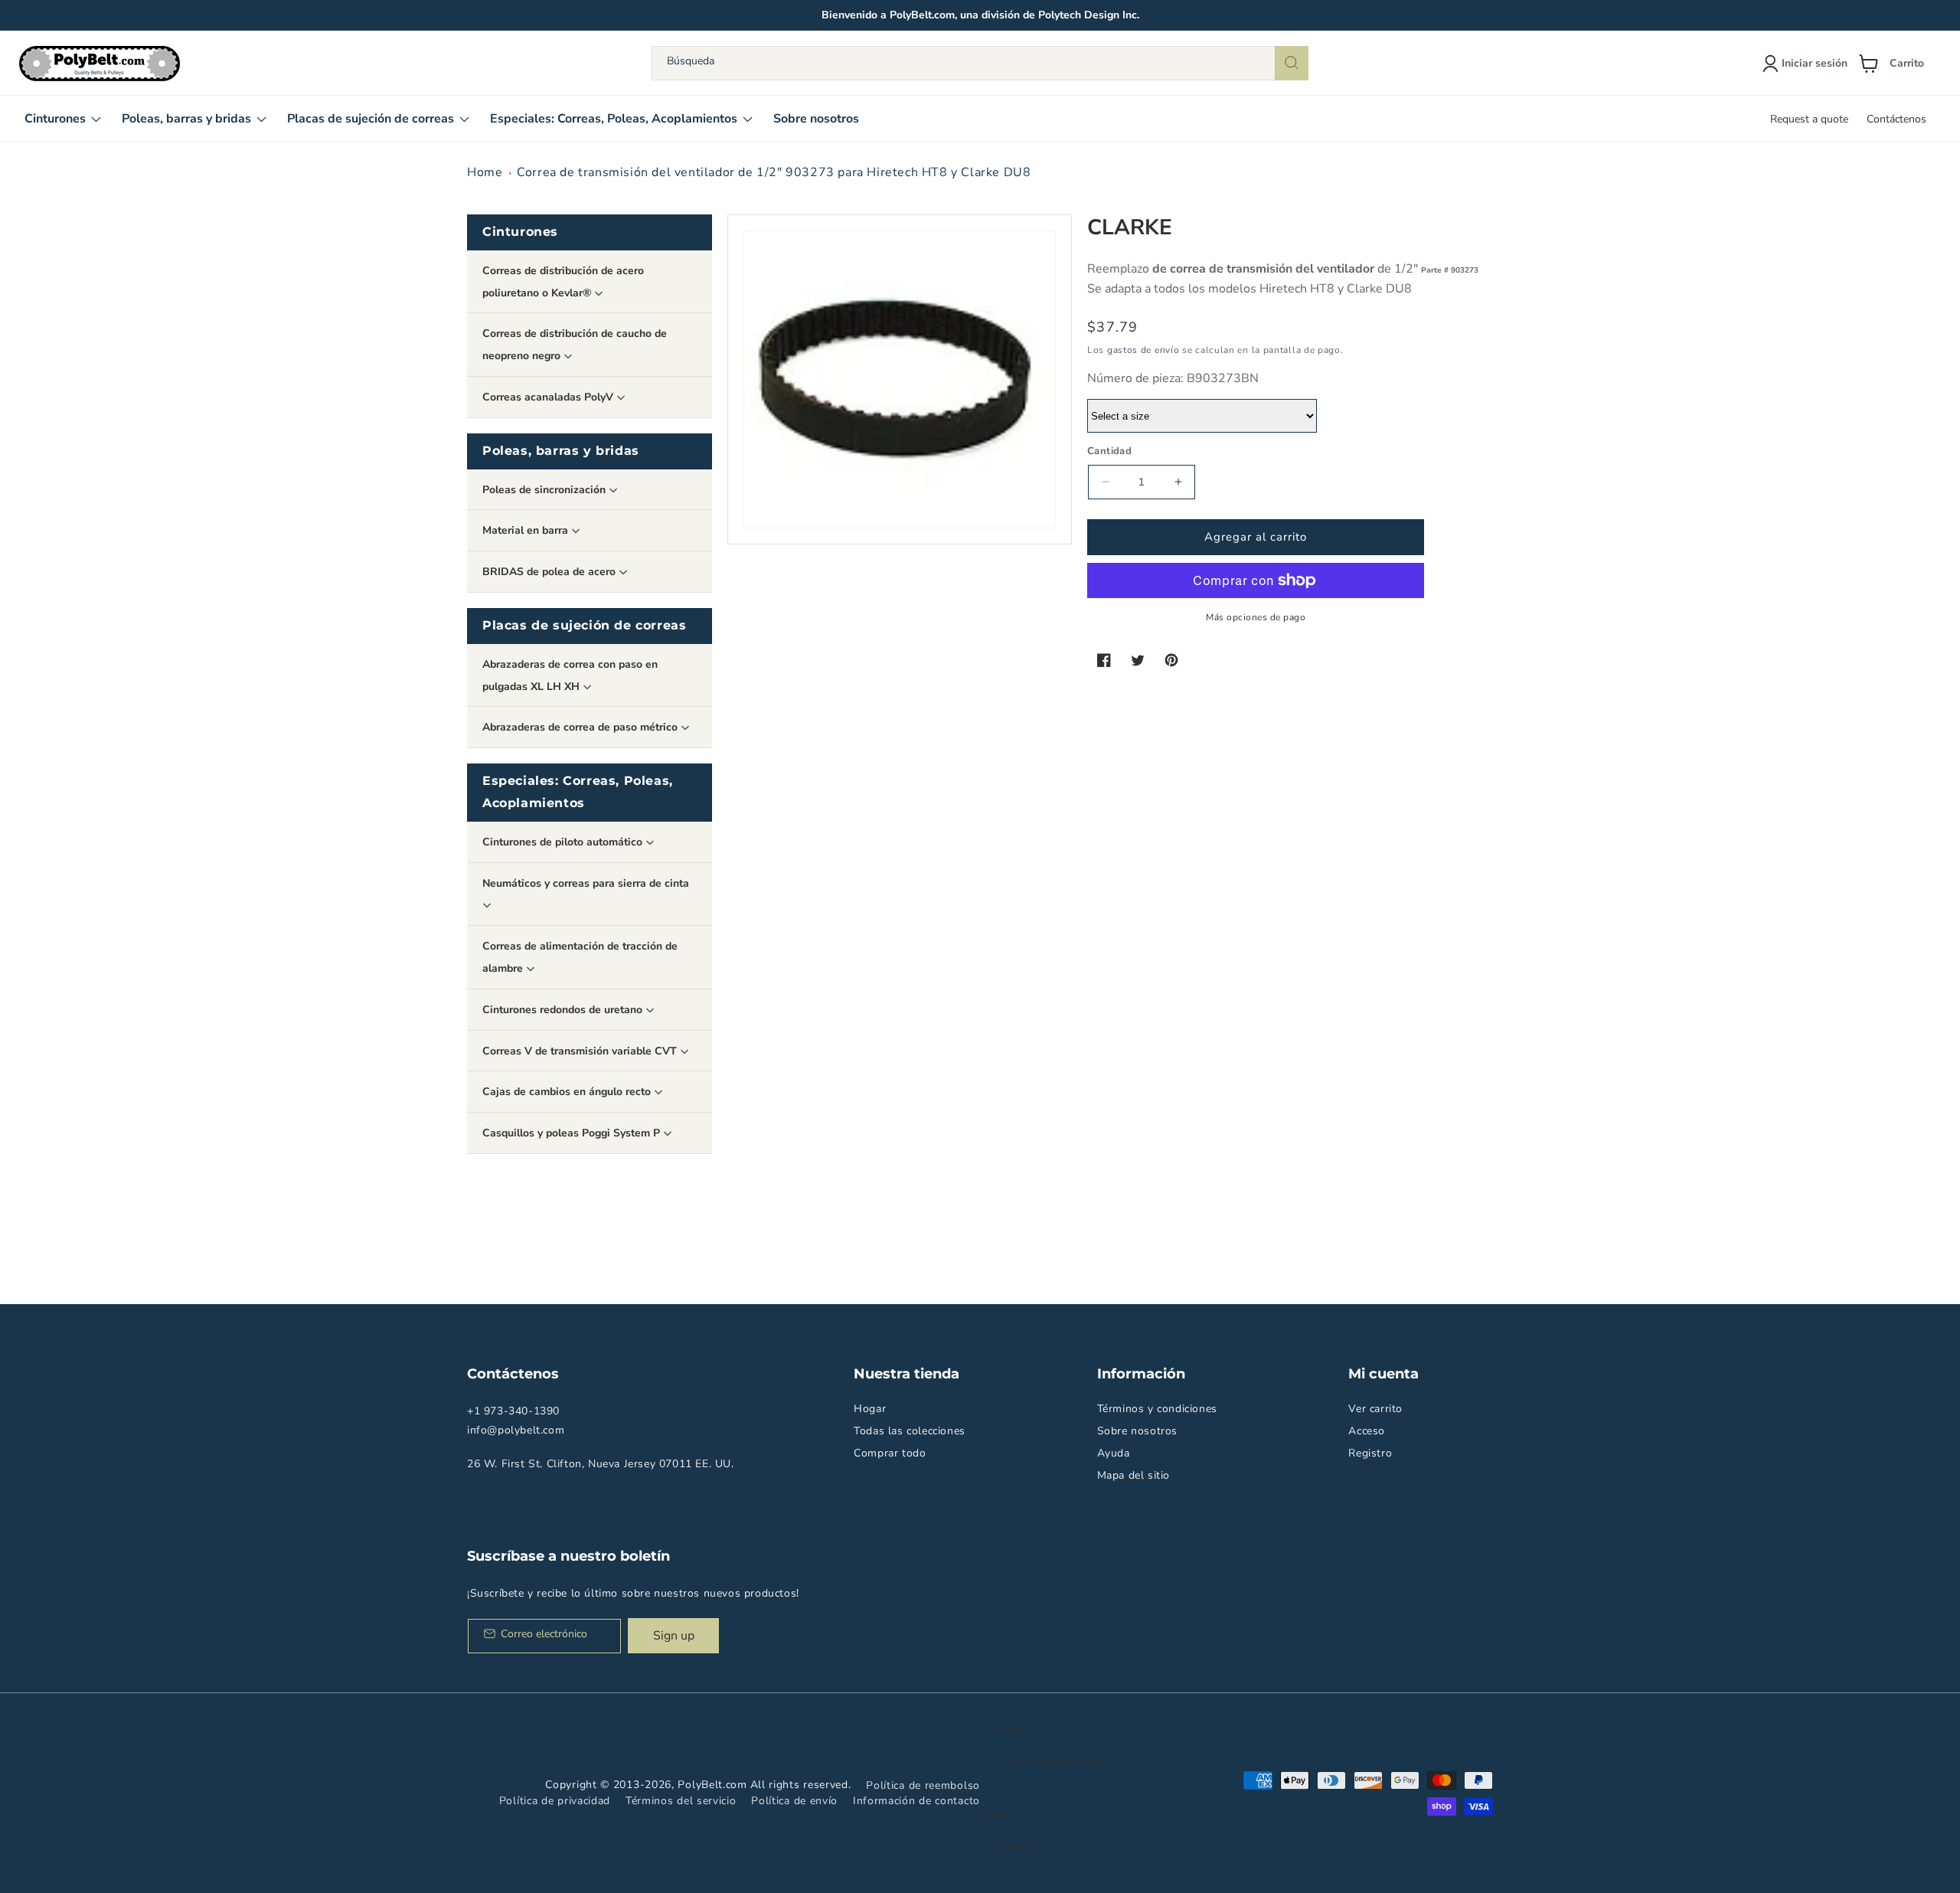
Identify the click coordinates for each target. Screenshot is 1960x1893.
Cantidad (1109, 451)
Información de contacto (916, 1801)
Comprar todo (890, 1453)
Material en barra (527, 530)
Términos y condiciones (1157, 1409)
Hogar (870, 1409)
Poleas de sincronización (546, 490)
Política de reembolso (923, 1785)
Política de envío (794, 1801)
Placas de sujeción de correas (584, 625)
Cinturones (520, 232)
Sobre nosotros (1137, 1431)
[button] (1897, 64)
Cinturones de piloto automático (564, 842)
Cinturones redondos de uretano (564, 1010)
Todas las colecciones (910, 1431)
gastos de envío (1143, 350)
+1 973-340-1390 (513, 1411)
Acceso (1367, 1431)
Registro (1370, 1453)
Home (485, 172)
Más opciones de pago (1256, 617)
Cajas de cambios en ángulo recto (568, 1092)
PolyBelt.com (712, 1785)
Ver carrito (1375, 1409)
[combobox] (980, 63)
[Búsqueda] (1292, 63)
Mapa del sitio (1134, 1475)
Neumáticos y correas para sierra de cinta (586, 883)
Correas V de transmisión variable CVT (581, 1051)
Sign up (674, 1636)
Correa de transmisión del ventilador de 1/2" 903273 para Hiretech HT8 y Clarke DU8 (774, 172)
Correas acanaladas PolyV (549, 397)
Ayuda (1114, 1453)
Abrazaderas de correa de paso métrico (581, 727)
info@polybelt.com (516, 1430)
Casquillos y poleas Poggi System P (573, 1133)
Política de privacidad (555, 1801)
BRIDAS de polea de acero (550, 572)
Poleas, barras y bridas (561, 451)
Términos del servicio (681, 1801)
